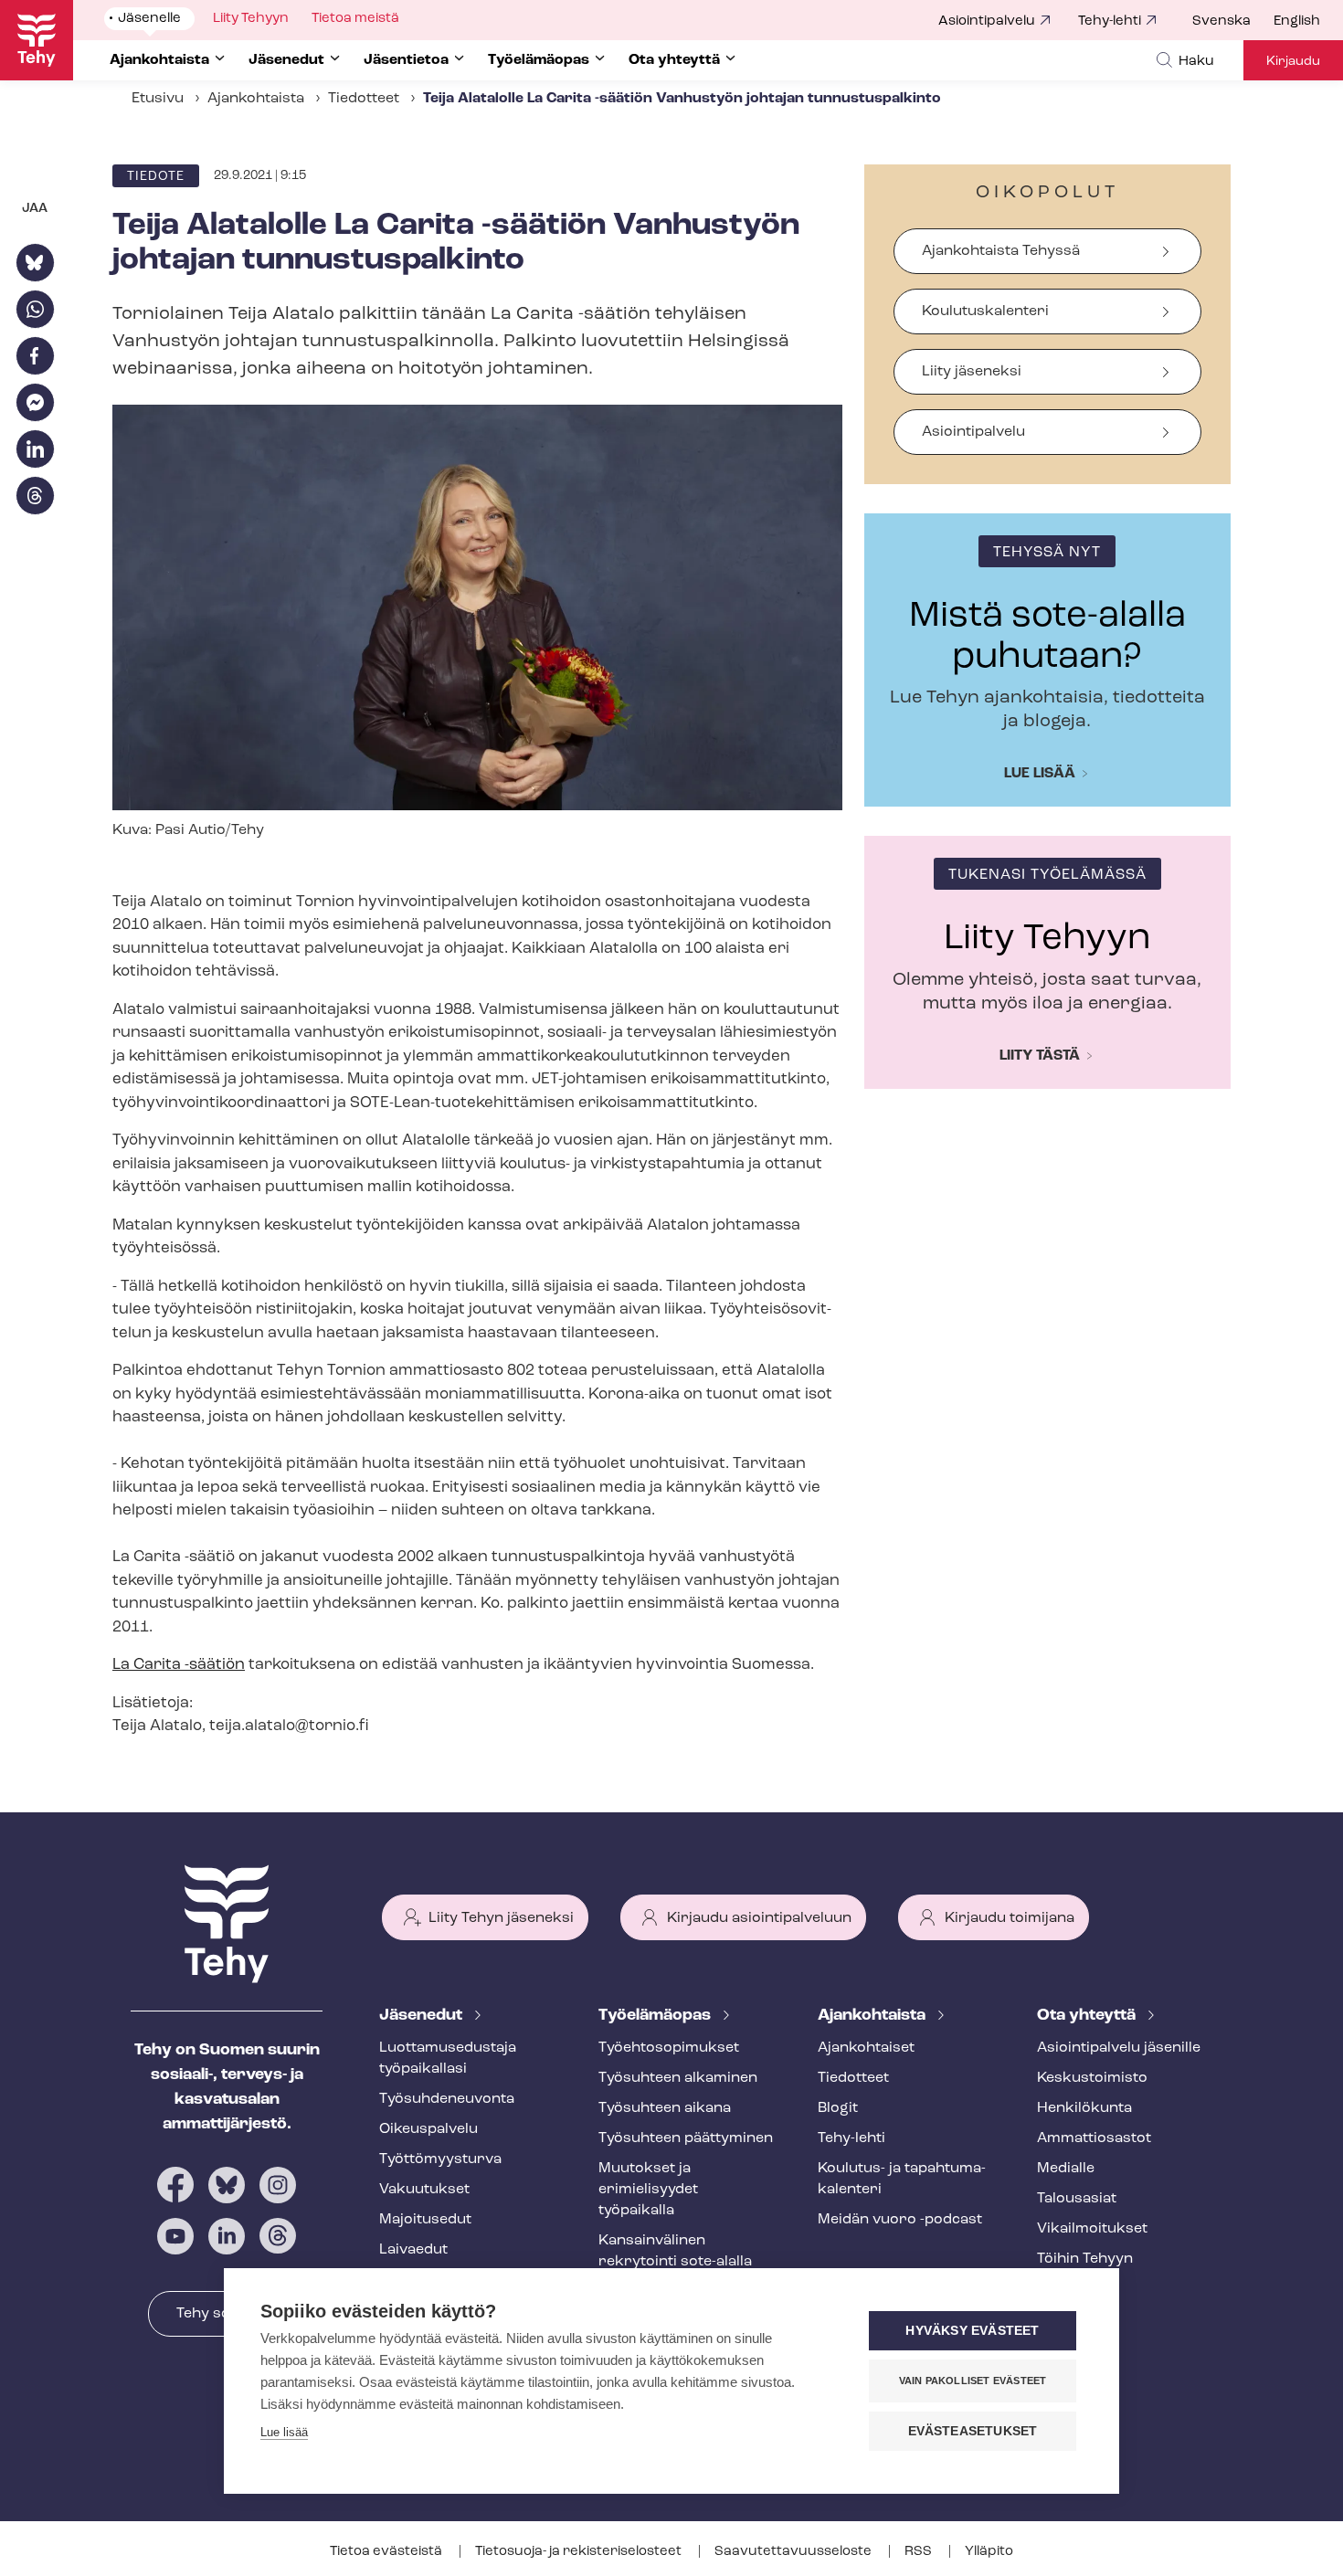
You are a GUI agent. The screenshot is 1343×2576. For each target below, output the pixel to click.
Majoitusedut (425, 2220)
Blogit (838, 2108)
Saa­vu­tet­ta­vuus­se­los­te (794, 2552)
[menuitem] (1233, 22)
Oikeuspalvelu (428, 2129)
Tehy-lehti (1110, 21)
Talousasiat (1077, 2199)
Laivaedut (413, 2250)
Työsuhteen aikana (665, 2108)
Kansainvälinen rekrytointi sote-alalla (675, 2251)
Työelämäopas (656, 2016)
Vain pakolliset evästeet (973, 2381)
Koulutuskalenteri (985, 311)
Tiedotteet (364, 99)
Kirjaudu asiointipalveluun (759, 1918)
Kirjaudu (1293, 62)
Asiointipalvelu (987, 21)
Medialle (1066, 2169)
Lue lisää (1040, 774)
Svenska (1221, 21)
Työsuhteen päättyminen (686, 2138)
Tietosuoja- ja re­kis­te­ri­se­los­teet (580, 2552)
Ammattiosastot (1094, 2138)
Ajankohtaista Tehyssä (1001, 251)
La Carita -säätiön (179, 1665)
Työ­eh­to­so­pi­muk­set (669, 2048)
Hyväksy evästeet (972, 2331)
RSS (920, 2552)
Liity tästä (1040, 1056)
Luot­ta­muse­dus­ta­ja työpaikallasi (448, 2059)
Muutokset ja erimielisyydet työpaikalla (648, 2190)
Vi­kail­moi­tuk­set (1092, 2229)
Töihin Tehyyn (1085, 2259)
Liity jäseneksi (972, 372)
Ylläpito (989, 2552)
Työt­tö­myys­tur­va (440, 2159)
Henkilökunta (1084, 2108)
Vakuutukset (424, 2190)
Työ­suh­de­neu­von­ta (447, 2099)
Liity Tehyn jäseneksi (501, 1918)
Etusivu (158, 99)
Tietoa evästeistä (387, 2552)
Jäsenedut (423, 2016)
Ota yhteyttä (1088, 2016)
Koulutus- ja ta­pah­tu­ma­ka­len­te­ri (902, 2179)
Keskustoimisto (1092, 2078)
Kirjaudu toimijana (1010, 1918)
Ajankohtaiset (866, 2048)
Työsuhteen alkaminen (678, 2078)
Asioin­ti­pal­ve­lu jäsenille (1119, 2048)
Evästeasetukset (973, 2431)
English (1297, 21)
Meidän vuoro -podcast (900, 2220)
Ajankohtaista (256, 99)
